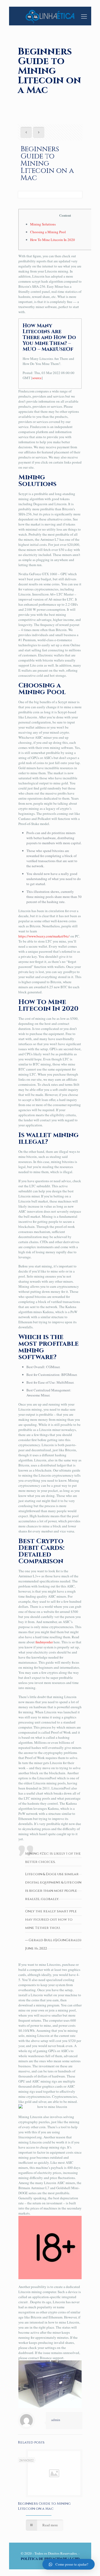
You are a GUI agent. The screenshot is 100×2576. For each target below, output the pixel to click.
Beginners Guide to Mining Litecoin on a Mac (44, 2506)
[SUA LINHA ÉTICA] (50, 16)
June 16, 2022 (36, 1948)
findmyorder (44, 1642)
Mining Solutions (43, 224)
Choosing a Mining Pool (48, 232)
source (37, 378)
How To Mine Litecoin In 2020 (53, 240)
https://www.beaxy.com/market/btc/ (44, 936)
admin (56, 2420)
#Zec (44, 1854)
